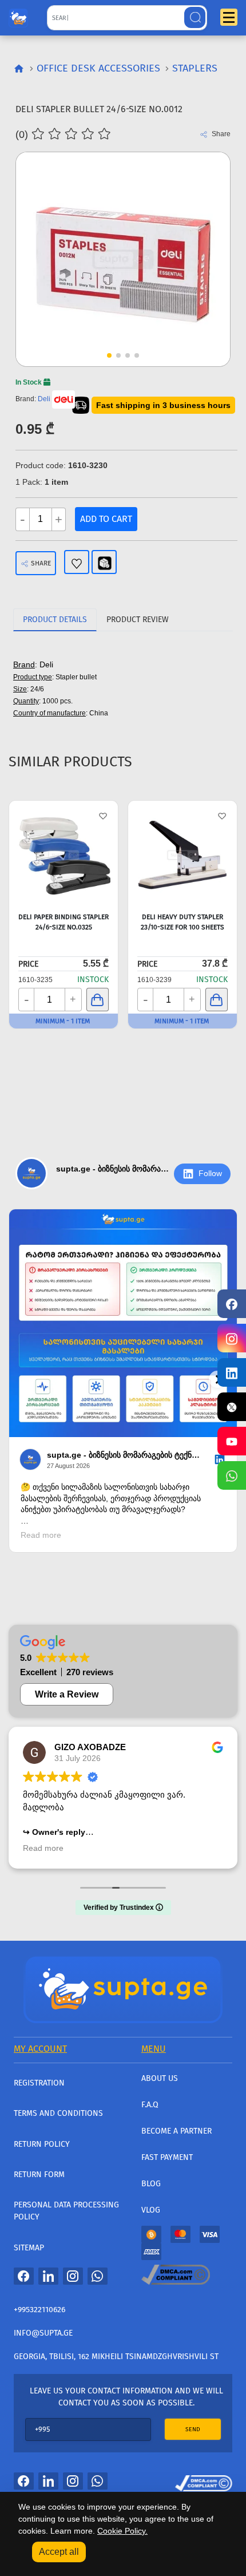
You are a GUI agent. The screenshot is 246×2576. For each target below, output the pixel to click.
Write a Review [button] (67, 1694)
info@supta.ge (43, 2333)
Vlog (151, 2210)
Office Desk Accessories (98, 68)
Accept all (59, 2552)
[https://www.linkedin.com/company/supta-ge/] (232, 1372)
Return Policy (42, 2144)
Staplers (195, 68)
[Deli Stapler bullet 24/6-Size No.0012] (123, 259)
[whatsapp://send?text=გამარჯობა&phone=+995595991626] (98, 2276)
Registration (39, 2083)
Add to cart (106, 519)
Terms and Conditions (58, 2113)
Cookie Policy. (122, 2531)
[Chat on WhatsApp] (232, 1475)
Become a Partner (176, 2131)
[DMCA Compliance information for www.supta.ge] (204, 2480)
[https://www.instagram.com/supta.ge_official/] (232, 1338)
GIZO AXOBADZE (90, 1747)
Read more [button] (43, 1848)
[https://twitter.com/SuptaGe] (232, 1407)
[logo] (18, 15)
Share (41, 563)
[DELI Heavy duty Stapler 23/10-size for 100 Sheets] (182, 855)
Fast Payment (167, 2157)
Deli (44, 399)
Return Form (39, 2175)
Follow (210, 1173)
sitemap (29, 2248)
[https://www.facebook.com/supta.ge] (232, 1304)
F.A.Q (150, 2105)
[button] (200, 238)
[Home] (123, 1988)
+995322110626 (39, 2310)
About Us (160, 2078)
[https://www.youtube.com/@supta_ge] (232, 1441)
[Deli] (64, 399)
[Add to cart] (98, 1000)
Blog (151, 2184)
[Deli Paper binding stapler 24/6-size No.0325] (64, 855)
